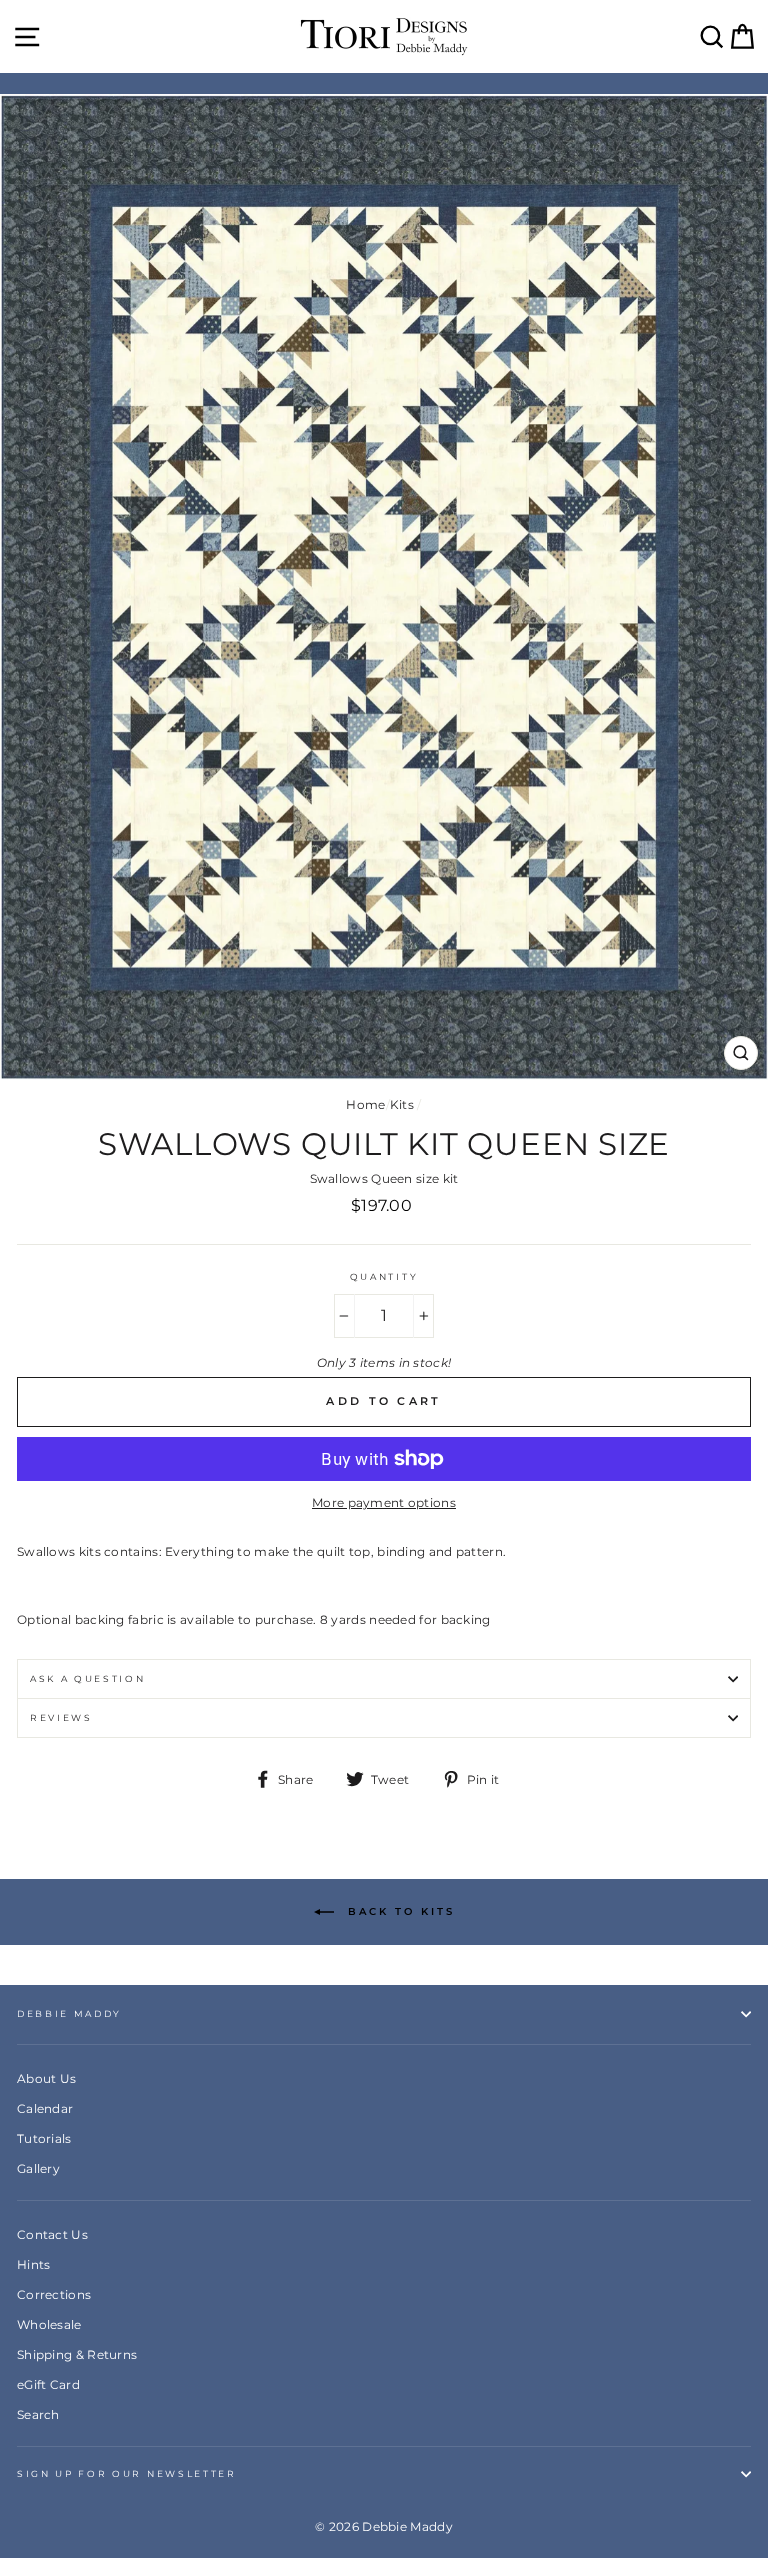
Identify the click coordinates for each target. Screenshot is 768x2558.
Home (365, 1104)
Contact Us (52, 2234)
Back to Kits (398, 1911)
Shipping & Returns (77, 2354)
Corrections (54, 2294)
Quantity (384, 1276)
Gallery (38, 2168)
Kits (402, 1104)
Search (38, 2414)
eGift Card (48, 2384)
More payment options (384, 1502)
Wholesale (49, 2324)
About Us (46, 2078)
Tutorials (44, 2138)
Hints (34, 2264)
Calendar (45, 2108)
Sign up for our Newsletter (127, 2473)
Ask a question (88, 1678)
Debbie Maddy (69, 2013)
